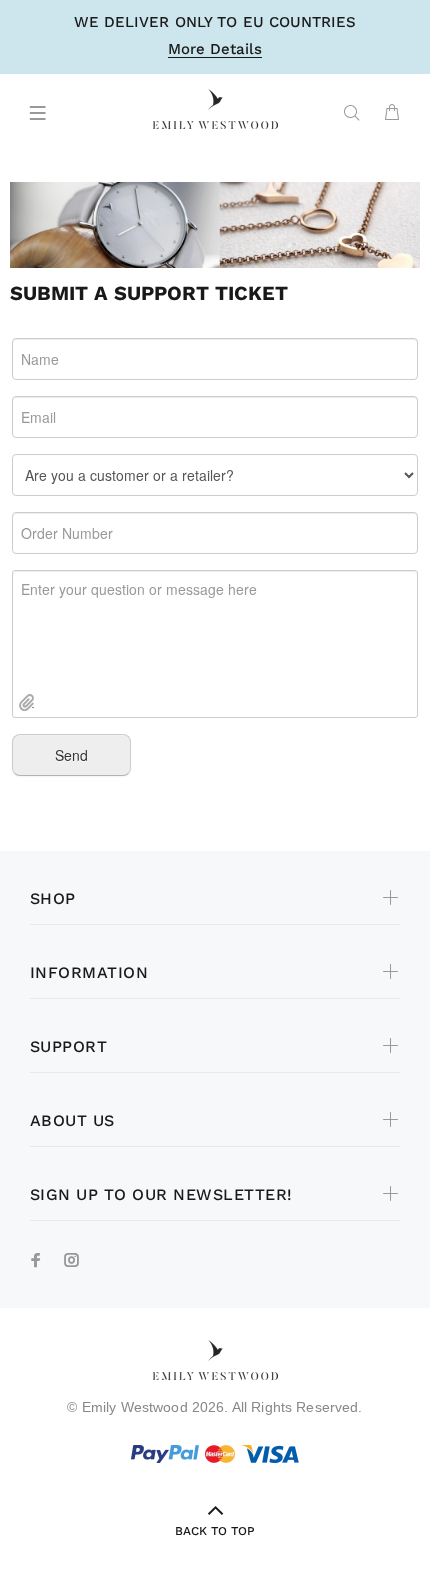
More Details (215, 50)
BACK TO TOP (215, 1531)
